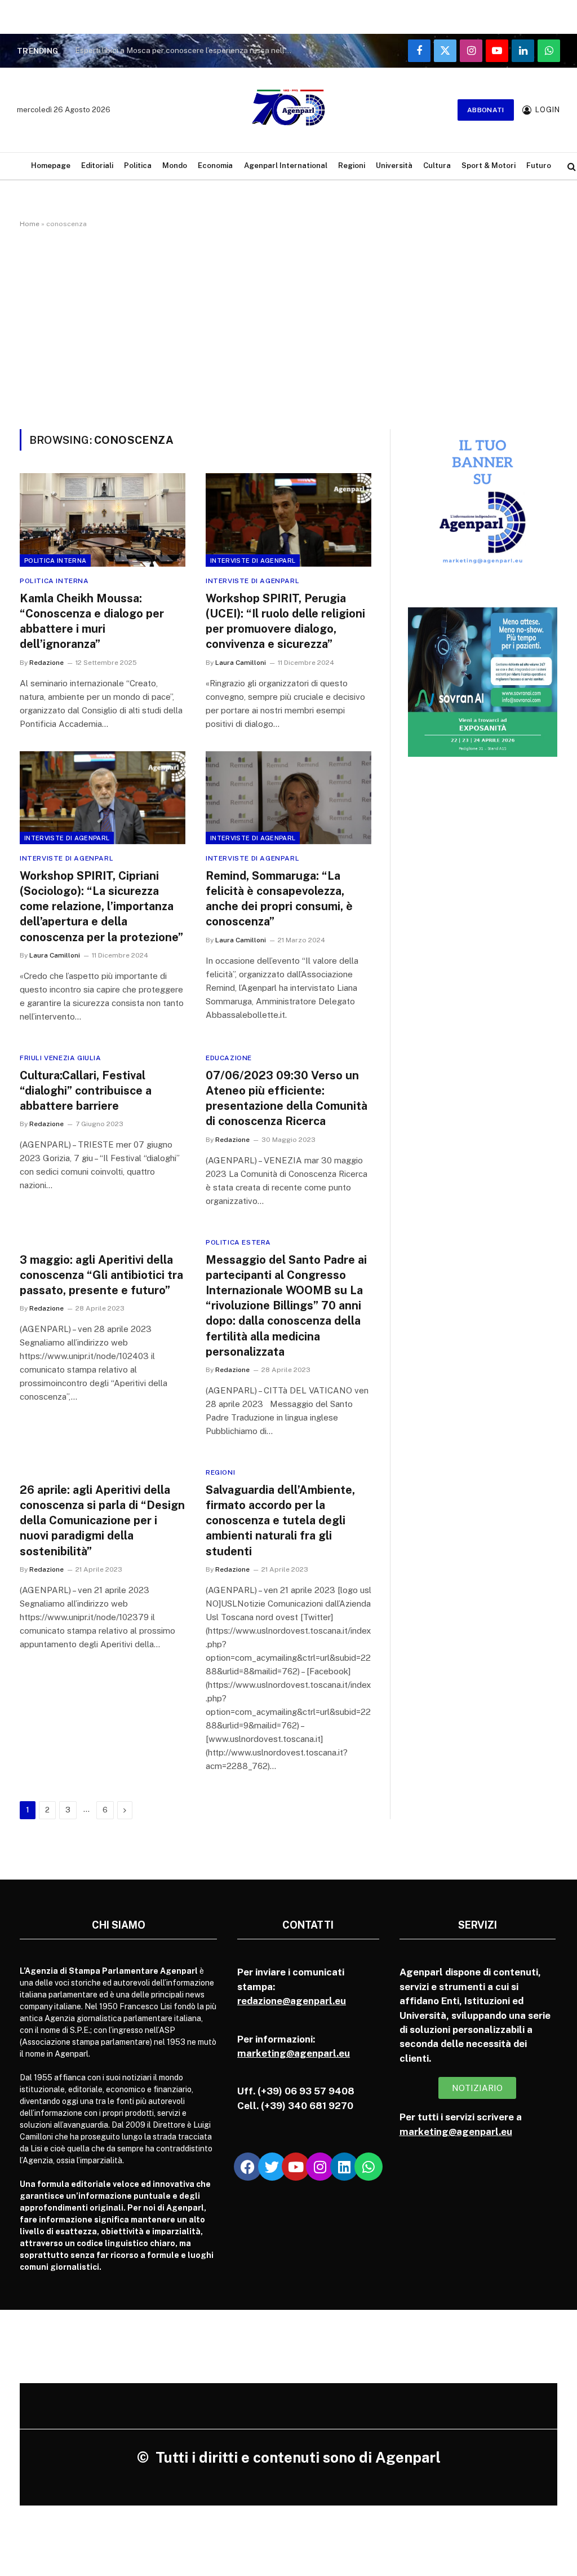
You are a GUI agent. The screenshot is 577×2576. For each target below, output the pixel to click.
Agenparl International (286, 166)
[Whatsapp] (369, 2167)
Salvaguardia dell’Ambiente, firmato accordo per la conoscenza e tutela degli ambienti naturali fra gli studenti (280, 1521)
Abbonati (486, 110)
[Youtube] (296, 2167)
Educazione (229, 1058)
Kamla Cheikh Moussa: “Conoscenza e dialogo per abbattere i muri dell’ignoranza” (92, 621)
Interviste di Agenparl (253, 561)
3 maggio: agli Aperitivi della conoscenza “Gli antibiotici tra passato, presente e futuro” (101, 1275)
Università (394, 166)
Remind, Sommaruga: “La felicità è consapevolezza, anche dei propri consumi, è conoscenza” (279, 899)
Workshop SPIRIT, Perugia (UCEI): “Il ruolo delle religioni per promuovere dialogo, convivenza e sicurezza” (285, 621)
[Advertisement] (288, 327)
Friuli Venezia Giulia (61, 1058)
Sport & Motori (489, 166)
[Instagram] (320, 2167)
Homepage (51, 166)
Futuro (539, 166)
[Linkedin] (344, 2167)
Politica (138, 166)
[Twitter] (272, 2167)
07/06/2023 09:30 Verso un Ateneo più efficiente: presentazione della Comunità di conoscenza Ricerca (287, 1099)
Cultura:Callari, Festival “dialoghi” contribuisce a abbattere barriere (86, 1091)
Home (30, 224)
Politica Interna (55, 561)
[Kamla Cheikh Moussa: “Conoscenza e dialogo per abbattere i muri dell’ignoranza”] (103, 520)
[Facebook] (248, 2167)
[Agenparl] (288, 110)
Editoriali (97, 166)
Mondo (175, 166)
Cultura (437, 166)
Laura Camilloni (241, 663)
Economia (215, 166)
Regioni (352, 166)
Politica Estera (238, 1242)
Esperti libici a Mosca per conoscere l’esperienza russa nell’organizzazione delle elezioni (188, 50)
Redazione (46, 663)
